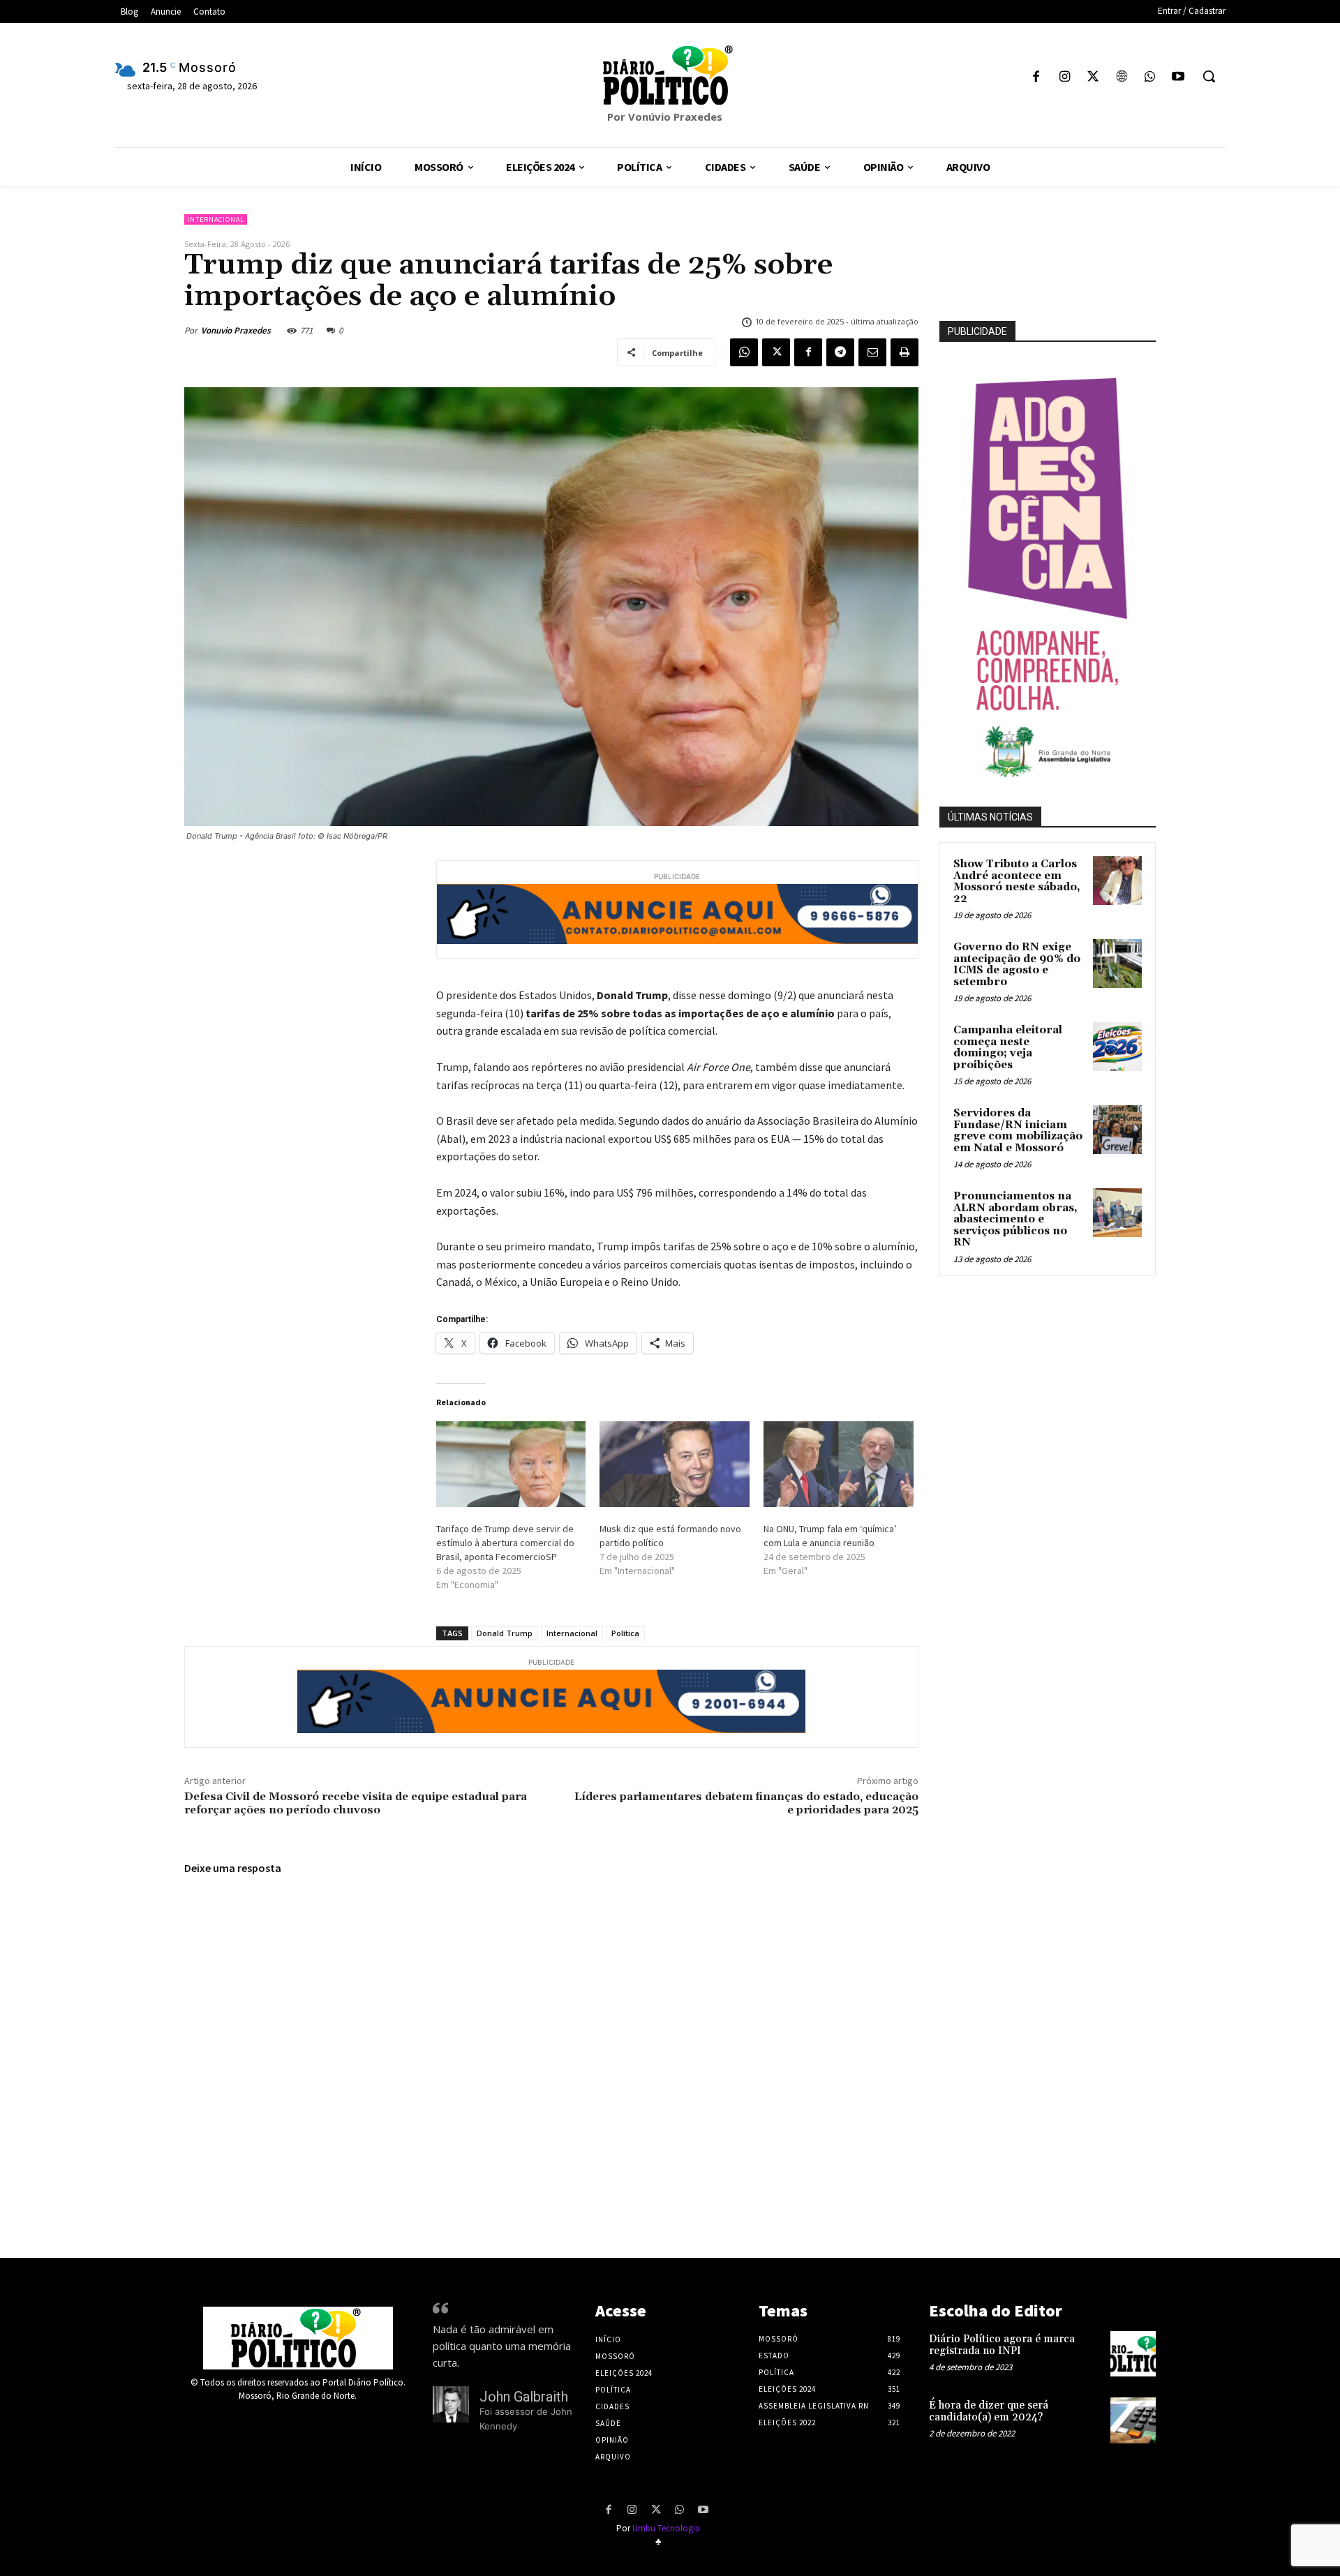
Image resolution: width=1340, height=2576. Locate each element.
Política (625, 1633)
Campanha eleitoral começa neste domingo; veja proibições (1008, 1048)
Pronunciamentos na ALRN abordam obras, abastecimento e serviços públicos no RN (1015, 1219)
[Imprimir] (904, 352)
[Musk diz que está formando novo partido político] (675, 1464)
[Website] (1121, 78)
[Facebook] (1036, 78)
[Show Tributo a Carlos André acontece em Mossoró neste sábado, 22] (1117, 881)
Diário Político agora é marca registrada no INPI (1002, 2345)
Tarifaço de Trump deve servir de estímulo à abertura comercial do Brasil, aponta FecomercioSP (505, 1543)
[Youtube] (1178, 78)
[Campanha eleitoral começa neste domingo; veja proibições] (1117, 1047)
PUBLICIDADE (977, 331)
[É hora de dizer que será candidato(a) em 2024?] (1133, 2420)
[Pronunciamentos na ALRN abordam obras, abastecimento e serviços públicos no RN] (1117, 1213)
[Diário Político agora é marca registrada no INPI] (1133, 2354)
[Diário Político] (670, 75)
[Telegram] (840, 352)
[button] (1209, 76)
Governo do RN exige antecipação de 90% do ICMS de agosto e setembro (1017, 965)
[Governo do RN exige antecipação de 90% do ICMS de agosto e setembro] (1117, 964)
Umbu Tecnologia (666, 2528)
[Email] (872, 352)
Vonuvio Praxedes (236, 330)
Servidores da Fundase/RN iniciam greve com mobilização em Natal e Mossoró (1018, 1131)
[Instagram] (1065, 78)
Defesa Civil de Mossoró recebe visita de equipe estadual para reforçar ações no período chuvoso (356, 1803)
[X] (1093, 78)
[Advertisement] (1079, 1437)
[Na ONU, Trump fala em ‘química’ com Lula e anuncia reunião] (839, 1464)
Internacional (216, 219)
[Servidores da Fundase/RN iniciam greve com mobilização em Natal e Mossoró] (1117, 1130)
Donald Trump (505, 1633)
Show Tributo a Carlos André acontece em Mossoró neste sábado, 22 (1017, 882)
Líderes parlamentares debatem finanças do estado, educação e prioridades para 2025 (746, 1803)
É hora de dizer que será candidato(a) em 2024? (989, 2411)
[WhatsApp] (1150, 78)
